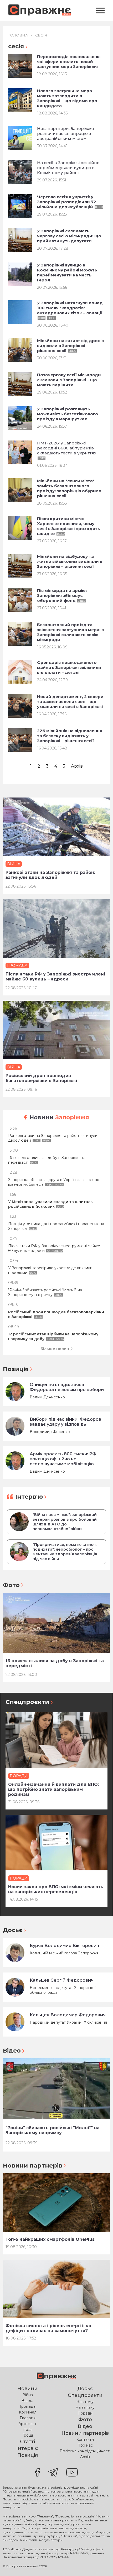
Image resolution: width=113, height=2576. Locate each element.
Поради (85, 2413)
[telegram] (53, 2473)
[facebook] (38, 2473)
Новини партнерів (33, 2166)
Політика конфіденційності (85, 2451)
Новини (59, 1117)
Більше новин (55, 1349)
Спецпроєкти (27, 1702)
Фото (11, 1585)
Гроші (28, 2435)
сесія (41, 35)
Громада (28, 2406)
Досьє (13, 1930)
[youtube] (72, 2473)
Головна (18, 35)
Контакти (85, 2439)
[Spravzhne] (40, 11)
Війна (28, 2395)
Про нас (85, 2445)
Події (27, 2430)
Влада (27, 2401)
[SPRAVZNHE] (56, 2377)
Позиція (16, 1369)
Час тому (85, 2402)
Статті (27, 2442)
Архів (77, 766)
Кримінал (28, 2412)
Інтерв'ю (29, 1497)
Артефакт (27, 2424)
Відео (12, 2051)
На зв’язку (85, 2407)
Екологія (28, 2418)
